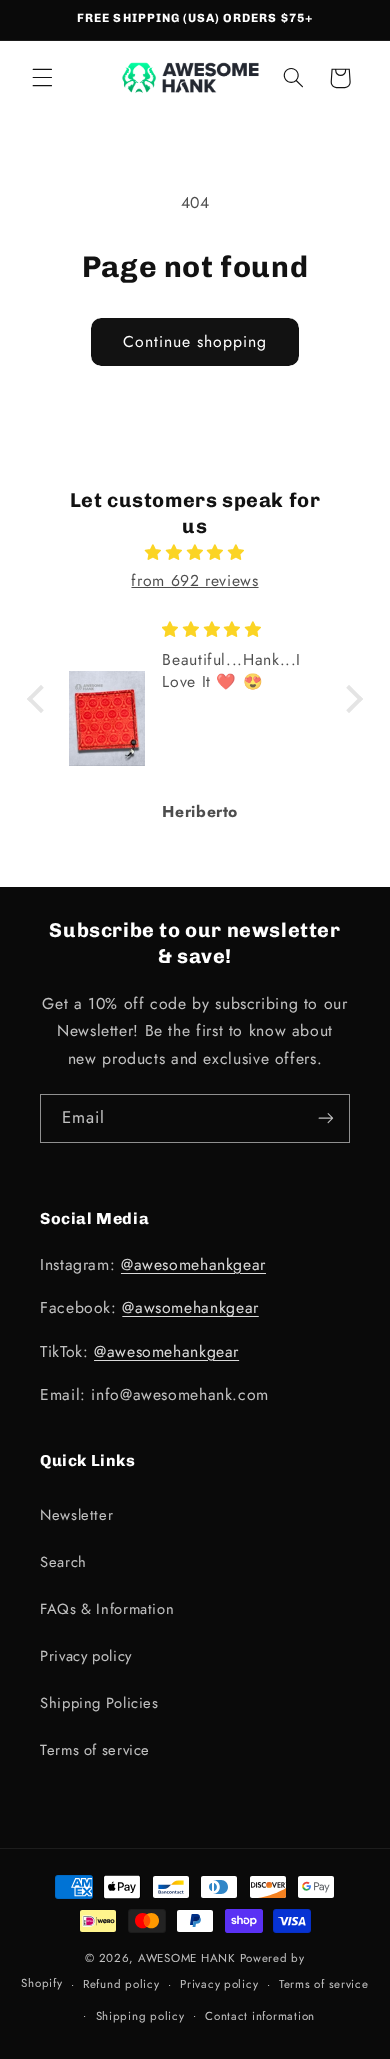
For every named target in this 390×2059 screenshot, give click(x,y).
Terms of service (95, 1750)
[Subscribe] (326, 1118)
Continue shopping (195, 341)
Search (63, 1562)
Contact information (260, 2016)
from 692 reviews (194, 580)
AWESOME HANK (187, 1958)
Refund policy (121, 1984)
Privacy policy (86, 1656)
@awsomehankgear (190, 1307)
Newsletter (76, 1515)
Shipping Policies (99, 1703)
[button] (42, 78)
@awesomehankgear (193, 1264)
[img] (195, 553)
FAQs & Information (107, 1609)
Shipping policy (140, 2016)
